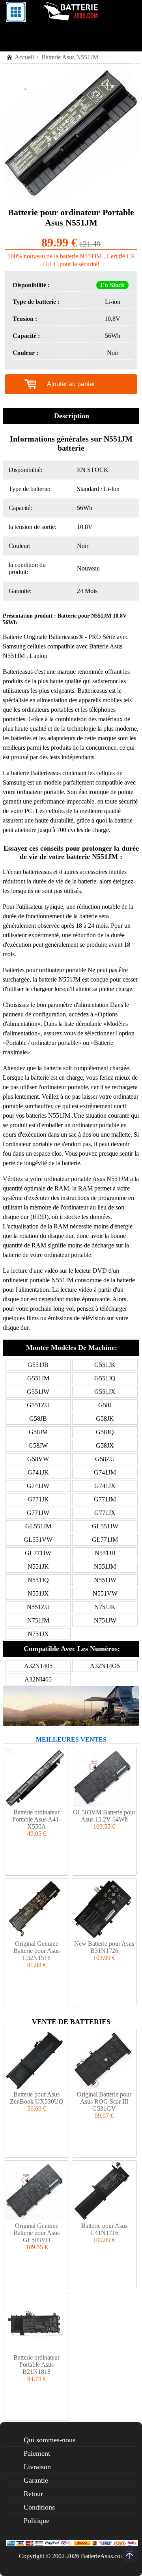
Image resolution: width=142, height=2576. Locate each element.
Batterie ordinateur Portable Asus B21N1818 (36, 2365)
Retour (33, 2494)
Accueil (24, 57)
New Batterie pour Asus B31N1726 (104, 1947)
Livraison (37, 2467)
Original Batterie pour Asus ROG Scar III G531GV (104, 2101)
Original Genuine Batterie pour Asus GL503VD (36, 2233)
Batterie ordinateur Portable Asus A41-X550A (36, 1819)
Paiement (37, 2453)
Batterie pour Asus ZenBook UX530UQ (37, 2098)
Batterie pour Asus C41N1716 (104, 2229)
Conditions (39, 2507)
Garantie (36, 2480)
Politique (36, 2521)
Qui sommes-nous (50, 2440)
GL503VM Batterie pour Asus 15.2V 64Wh (104, 1816)
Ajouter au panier (71, 384)
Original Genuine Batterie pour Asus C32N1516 (36, 1951)
